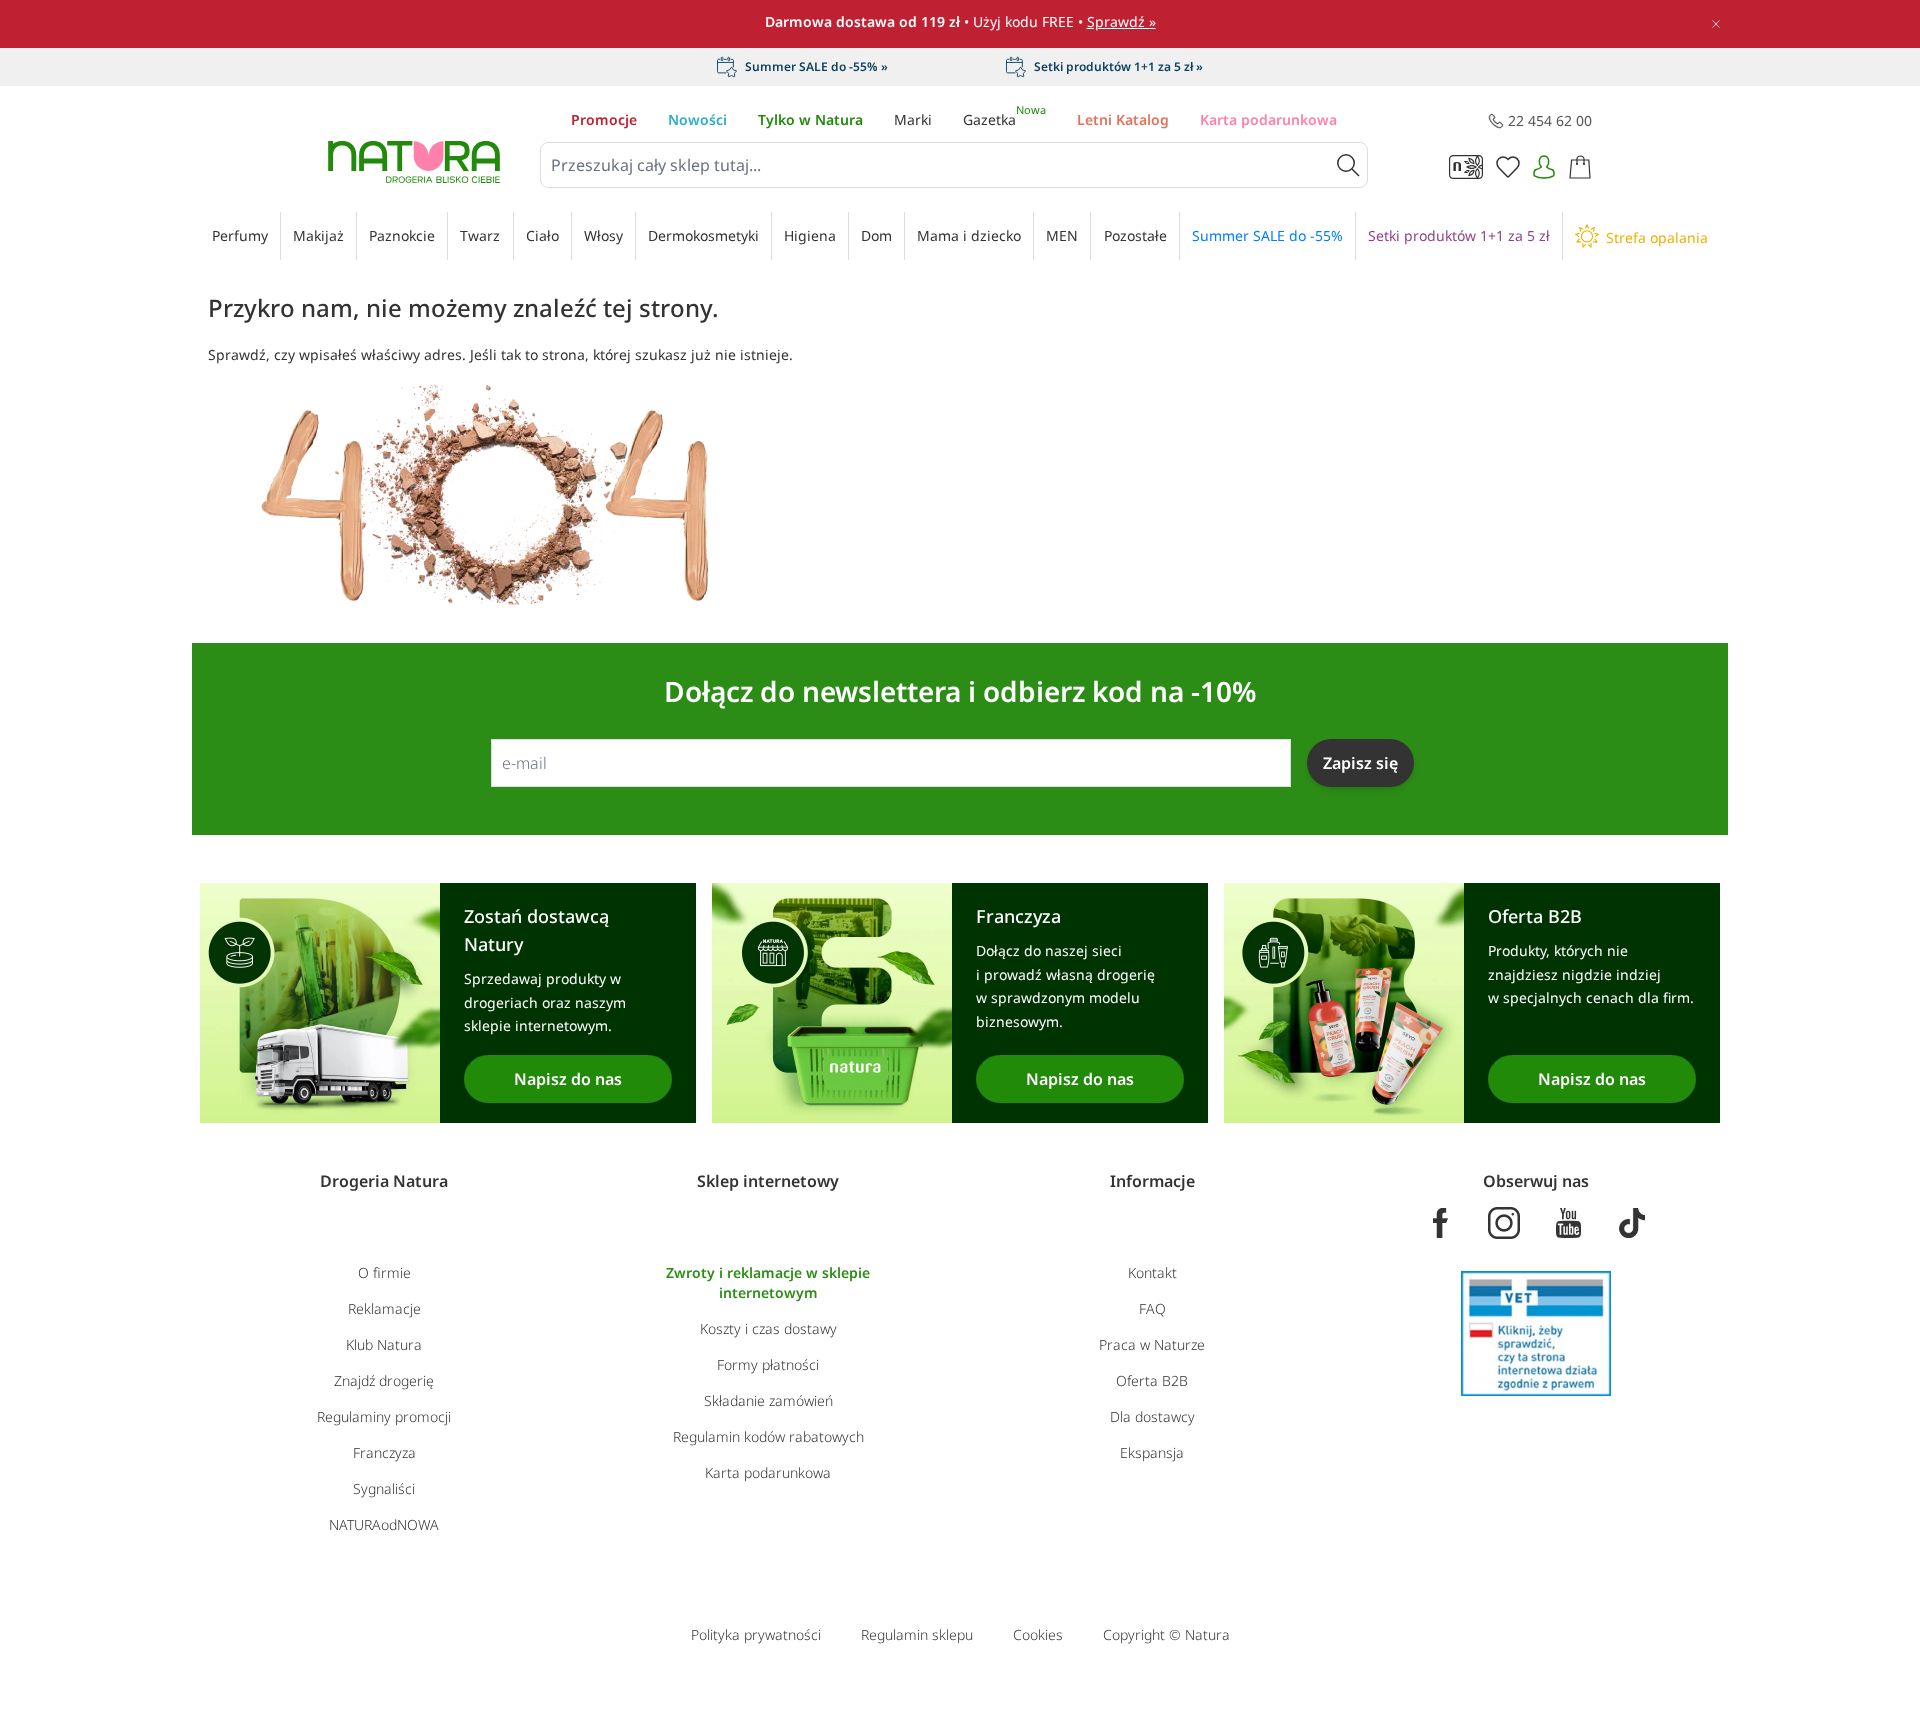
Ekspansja (1152, 1452)
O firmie (384, 1272)
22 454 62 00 (1550, 120)
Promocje (604, 119)
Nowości (697, 119)
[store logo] (414, 162)
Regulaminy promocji (384, 1416)
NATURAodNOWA (384, 1524)
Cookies (1038, 1634)
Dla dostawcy (1152, 1416)
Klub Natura (384, 1344)
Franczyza (384, 1452)
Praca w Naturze (1152, 1344)
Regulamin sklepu (917, 1634)
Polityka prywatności (756, 1634)
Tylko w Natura (810, 119)
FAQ (1152, 1308)
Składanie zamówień (768, 1400)
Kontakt (1152, 1272)
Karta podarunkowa (1268, 119)
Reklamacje (384, 1308)
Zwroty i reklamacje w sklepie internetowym (768, 1282)
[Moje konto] (1544, 167)
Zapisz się (1360, 763)
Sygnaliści (384, 1488)
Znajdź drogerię (384, 1380)
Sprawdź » (1121, 21)
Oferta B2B (1152, 1380)
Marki (913, 119)
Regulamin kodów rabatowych (768, 1436)
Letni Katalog (1123, 119)
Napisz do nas (568, 1079)
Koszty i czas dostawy (768, 1328)
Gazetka (1004, 119)
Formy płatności (768, 1364)
